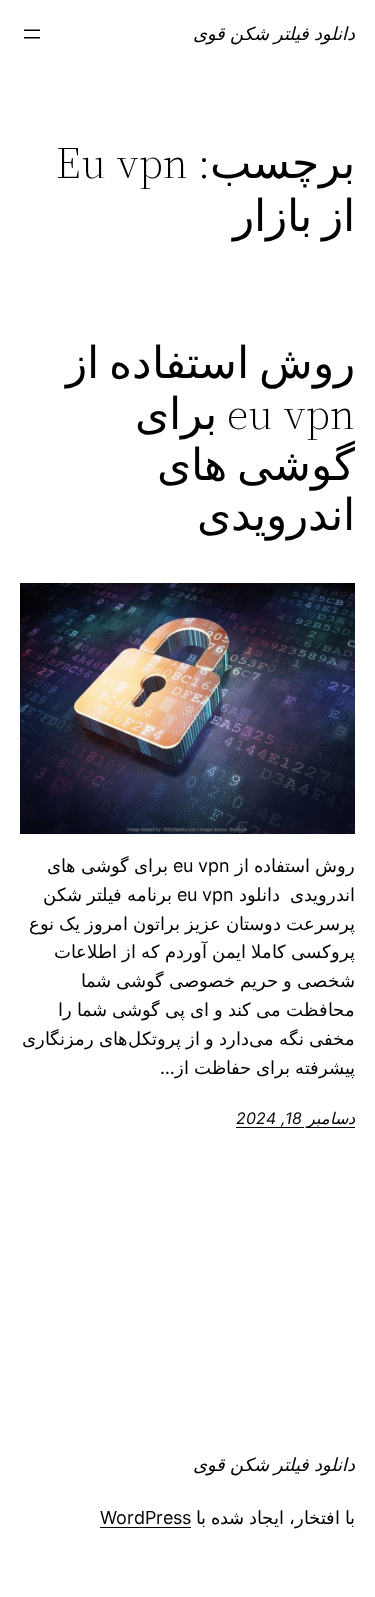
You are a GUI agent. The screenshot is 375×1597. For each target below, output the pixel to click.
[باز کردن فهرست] (32, 34)
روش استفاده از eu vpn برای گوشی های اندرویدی (210, 439)
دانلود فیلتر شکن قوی (274, 33)
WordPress (145, 1517)
